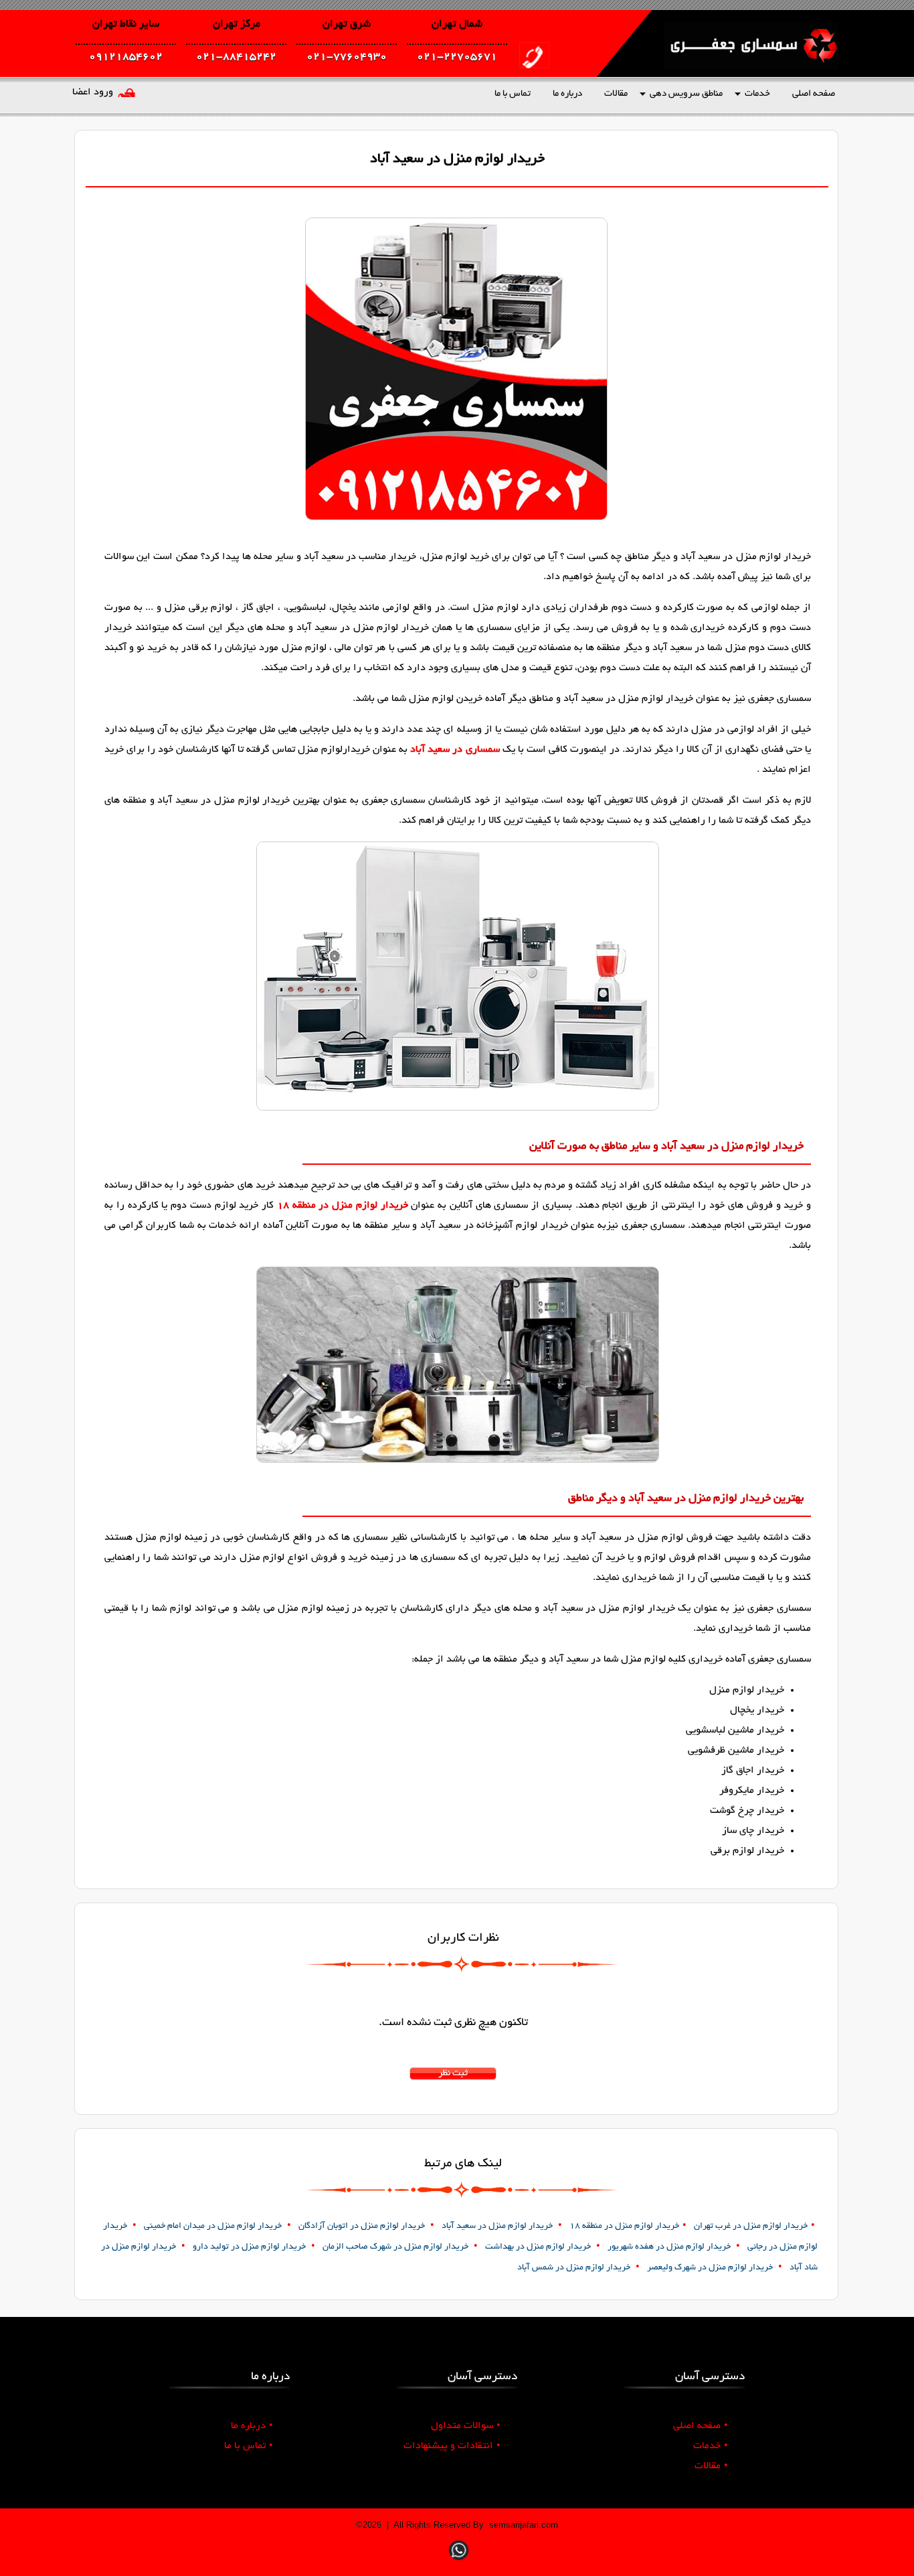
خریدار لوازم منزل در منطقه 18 (343, 1206)
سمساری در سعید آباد (455, 750)
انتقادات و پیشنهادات (452, 2446)
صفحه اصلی (814, 94)
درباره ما (567, 94)
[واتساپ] (459, 2562)
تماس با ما (513, 94)
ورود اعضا (93, 92)
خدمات (757, 94)
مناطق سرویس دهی (686, 94)
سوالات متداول (466, 2426)
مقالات (616, 94)
